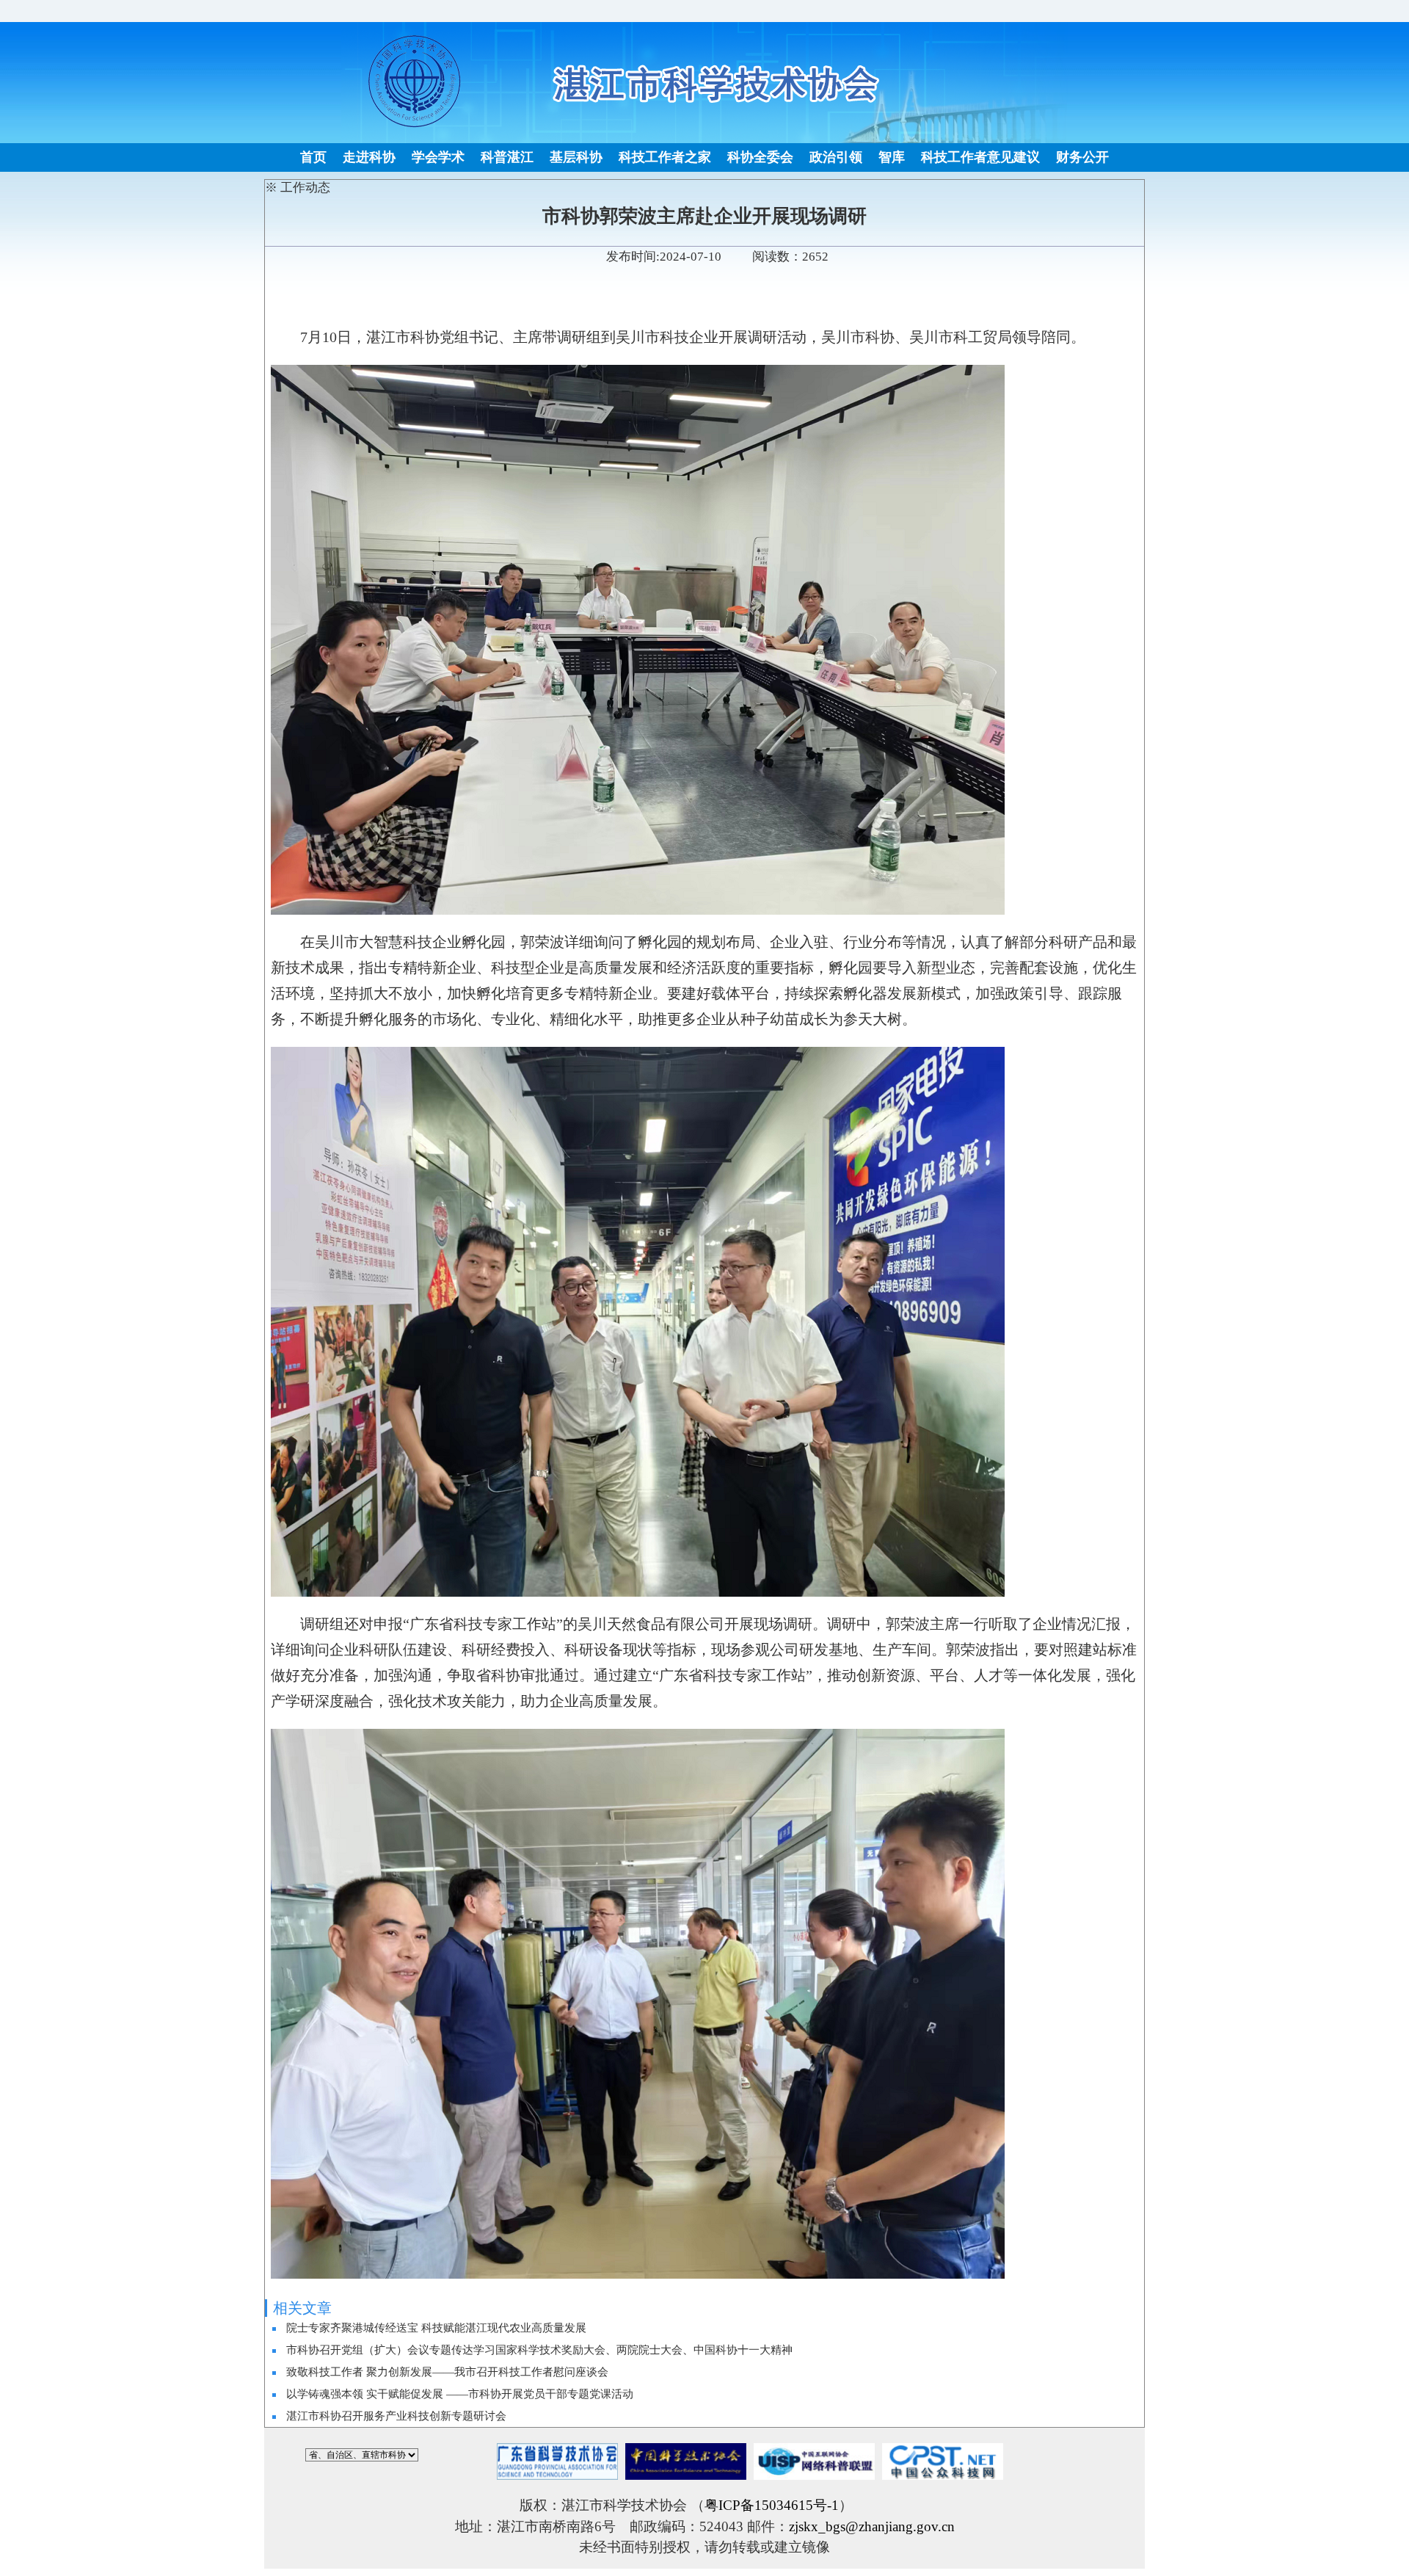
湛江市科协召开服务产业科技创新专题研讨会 (396, 2416)
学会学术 (438, 157)
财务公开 (1082, 157)
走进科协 (369, 157)
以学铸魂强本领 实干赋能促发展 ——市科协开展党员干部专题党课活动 (460, 2394)
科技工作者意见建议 (980, 157)
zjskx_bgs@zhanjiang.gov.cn (872, 2526)
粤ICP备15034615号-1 (772, 2505)
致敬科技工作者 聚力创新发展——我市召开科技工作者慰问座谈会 (447, 2372)
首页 (313, 157)
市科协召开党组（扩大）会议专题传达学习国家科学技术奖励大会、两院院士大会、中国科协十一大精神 (539, 2350)
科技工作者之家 (665, 157)
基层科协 (576, 157)
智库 (892, 157)
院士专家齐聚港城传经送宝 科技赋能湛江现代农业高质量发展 (436, 2328)
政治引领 (836, 157)
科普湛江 (507, 157)
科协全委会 (760, 157)
